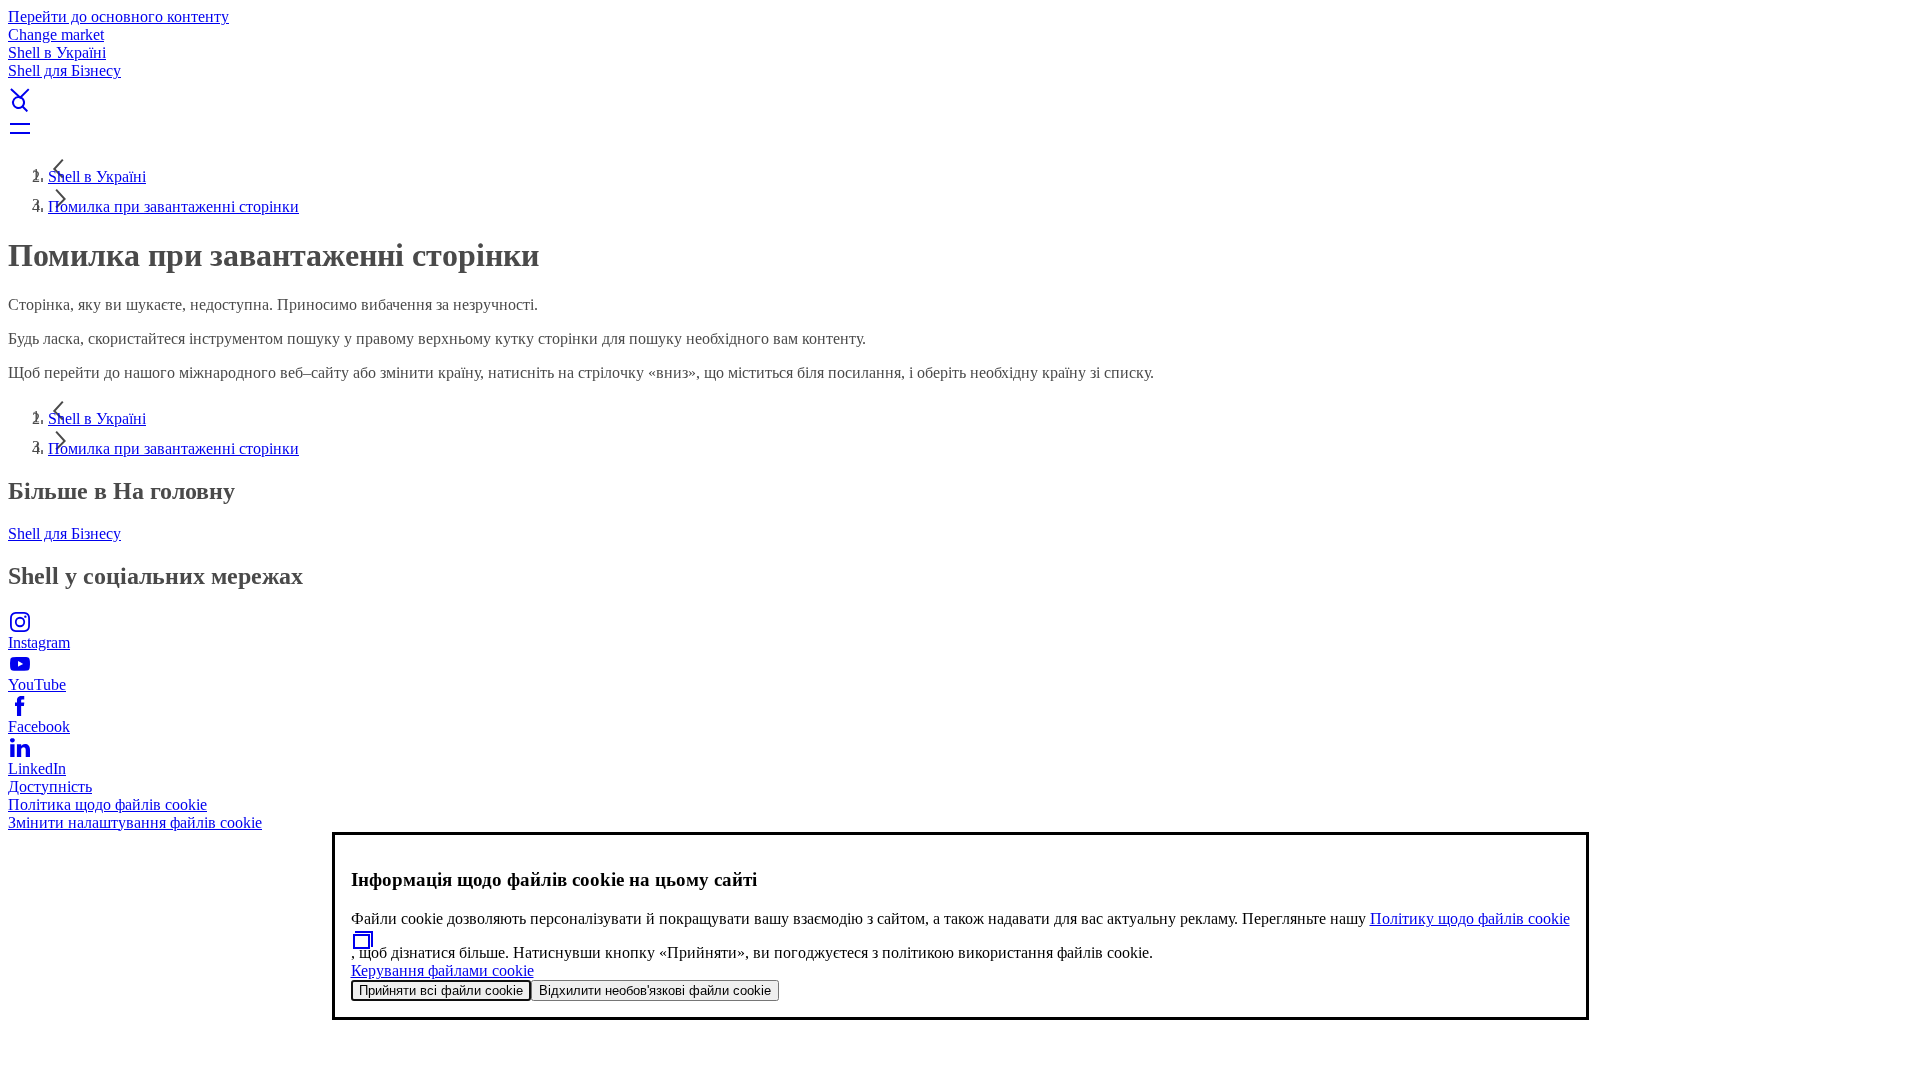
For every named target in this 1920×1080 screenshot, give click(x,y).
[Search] (960, 104)
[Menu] (960, 128)
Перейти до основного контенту (118, 16)
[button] (960, 77)
